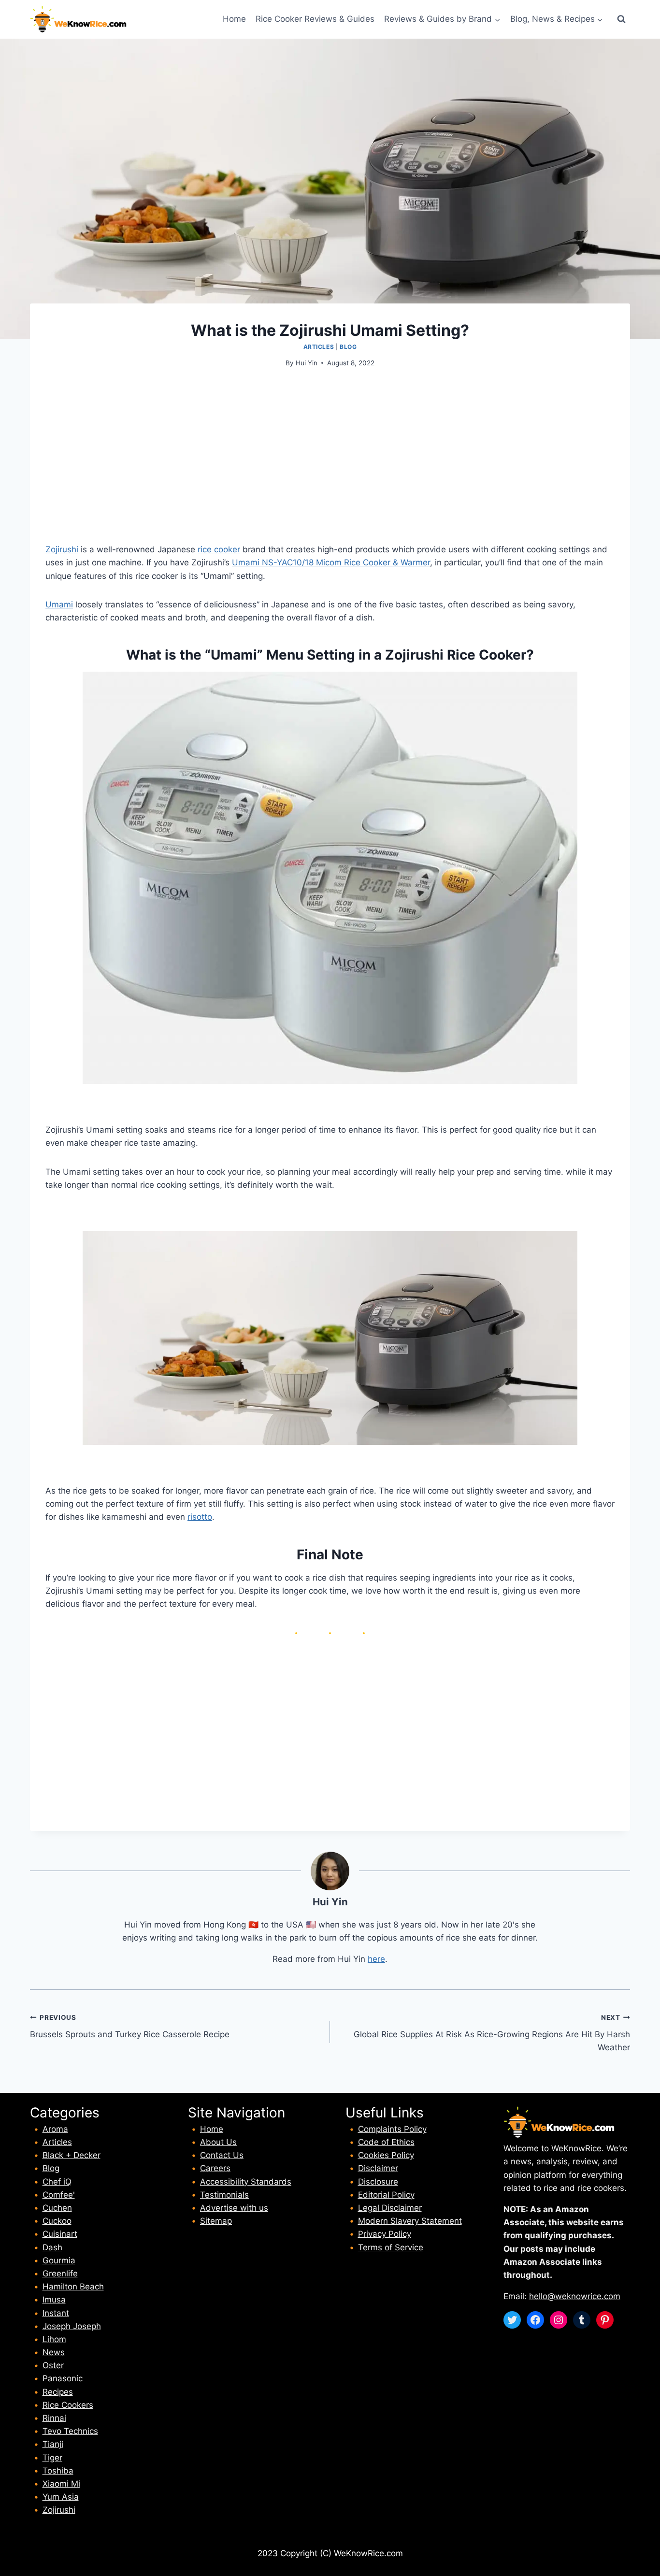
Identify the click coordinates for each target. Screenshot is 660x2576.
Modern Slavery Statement (410, 2221)
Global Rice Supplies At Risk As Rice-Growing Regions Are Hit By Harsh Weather (492, 2033)
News (54, 2352)
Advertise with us (234, 2208)
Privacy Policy (385, 2234)
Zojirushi (62, 549)
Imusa (54, 2300)
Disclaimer (378, 2168)
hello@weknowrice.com (575, 2296)
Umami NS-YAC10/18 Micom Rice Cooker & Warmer (331, 562)
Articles (319, 347)
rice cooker (219, 549)
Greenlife (60, 2274)
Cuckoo (57, 2221)
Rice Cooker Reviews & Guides (315, 19)
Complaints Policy (392, 2129)
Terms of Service (391, 2247)
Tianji (53, 2444)
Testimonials (224, 2195)
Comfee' (59, 2195)
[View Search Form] (621, 19)
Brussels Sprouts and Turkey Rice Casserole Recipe (130, 2026)
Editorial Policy (386, 2195)
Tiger (52, 2458)
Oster (53, 2365)
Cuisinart (60, 2234)
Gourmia (59, 2260)
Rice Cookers (68, 2405)
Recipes (58, 2392)
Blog (348, 347)
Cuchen (57, 2208)
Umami (59, 604)
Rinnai (54, 2418)
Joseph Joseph (72, 2326)
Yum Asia (61, 2497)
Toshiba (58, 2471)
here (376, 1959)
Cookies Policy (386, 2155)
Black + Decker (72, 2155)
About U (216, 2142)
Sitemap (216, 2221)
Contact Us (222, 2155)
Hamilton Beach (73, 2287)
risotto (200, 1517)
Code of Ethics (386, 2142)
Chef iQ (57, 2182)
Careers (215, 2168)
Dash (52, 2247)
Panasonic (63, 2378)
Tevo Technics (70, 2431)
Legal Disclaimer (390, 2208)
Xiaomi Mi (61, 2484)
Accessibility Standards (246, 2182)
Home (234, 19)
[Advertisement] (330, 451)
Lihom (54, 2339)
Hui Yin (307, 363)
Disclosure (378, 2182)
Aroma (55, 2129)
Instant (56, 2313)
